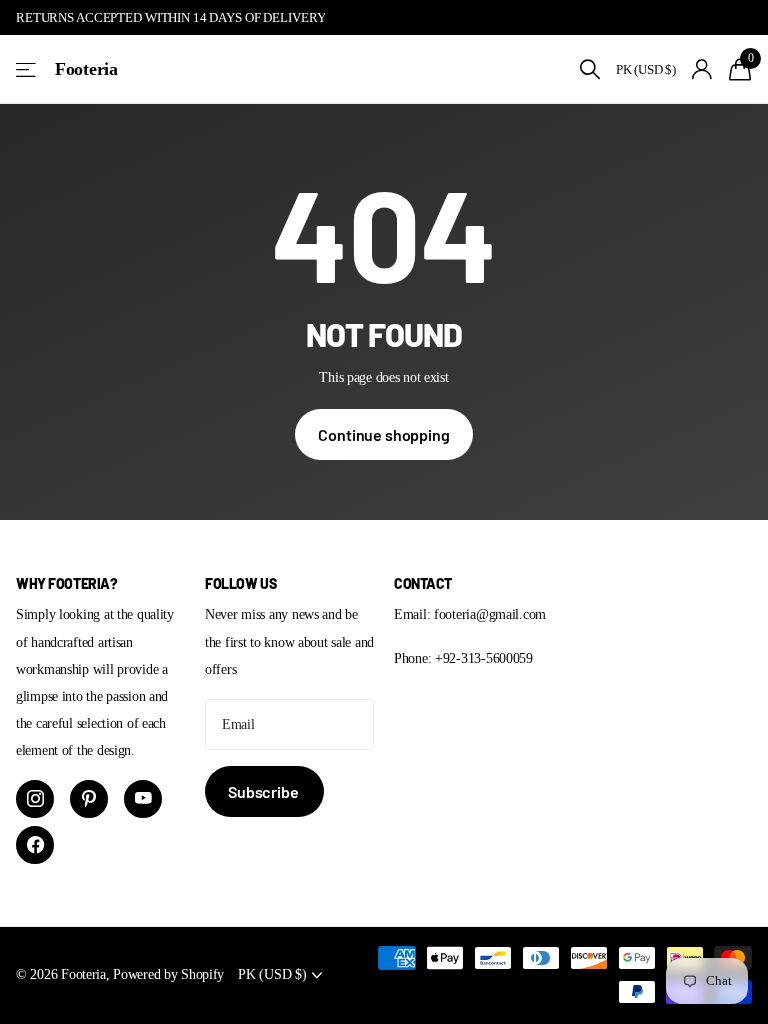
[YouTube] (143, 799)
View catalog (27, 69)
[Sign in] (702, 69)
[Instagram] (35, 799)
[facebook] (35, 845)
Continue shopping (383, 434)
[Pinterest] (89, 799)
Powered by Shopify (168, 974)
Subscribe (264, 791)
